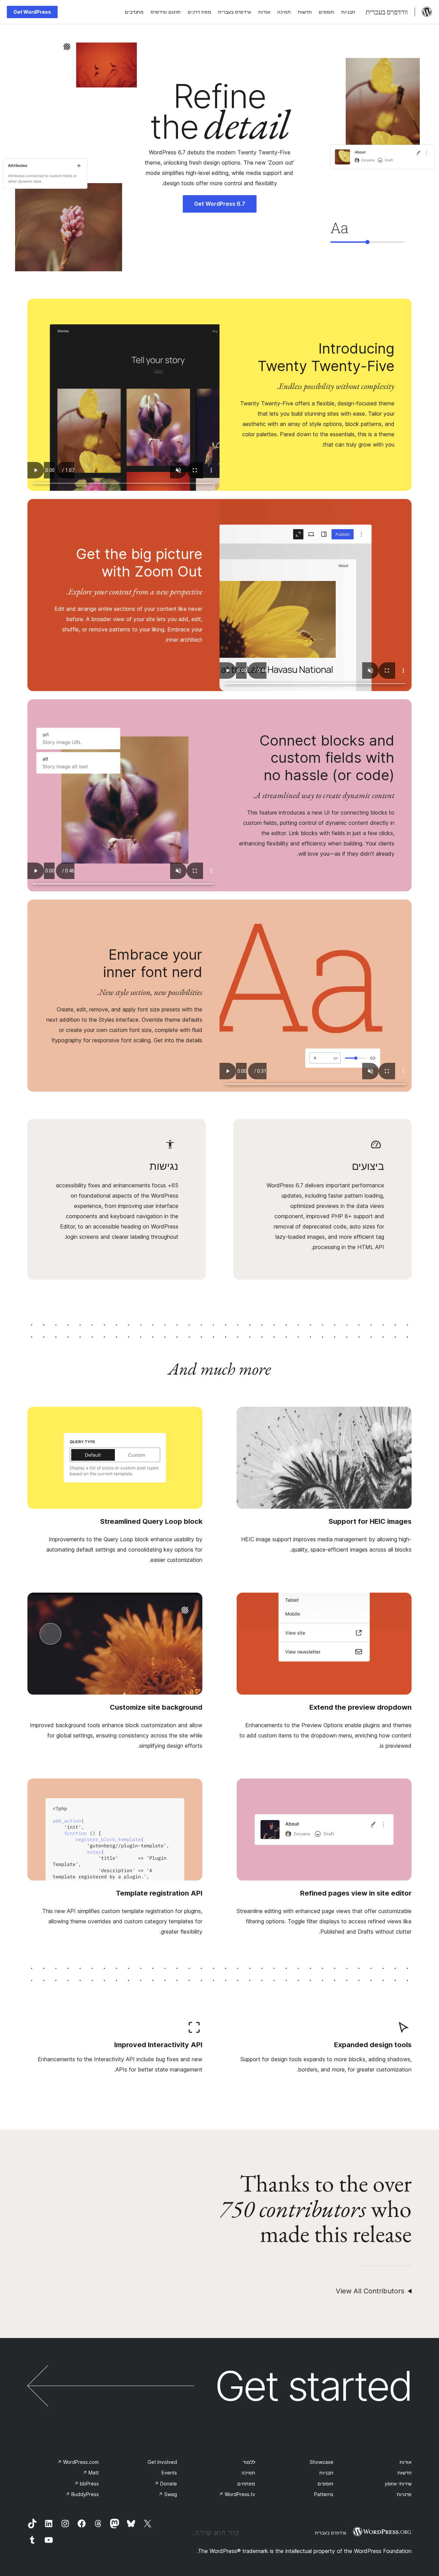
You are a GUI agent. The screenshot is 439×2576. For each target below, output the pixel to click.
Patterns (324, 2494)
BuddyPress (82, 2494)
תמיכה (248, 2473)
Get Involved (162, 2462)
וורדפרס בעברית (330, 2533)
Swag (168, 2494)
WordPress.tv (237, 2494)
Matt (91, 2473)
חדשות (405, 2473)
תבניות (326, 2473)
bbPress (86, 2484)
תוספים (325, 2484)
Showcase (322, 2462)
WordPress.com (78, 2462)
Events (169, 2473)
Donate (166, 2484)
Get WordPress (32, 12)
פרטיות (404, 2494)
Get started (313, 2386)
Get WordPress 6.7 (220, 204)
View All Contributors (370, 2291)
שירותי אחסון (398, 2484)
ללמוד (249, 2462)
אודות (406, 2462)
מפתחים (246, 2484)
